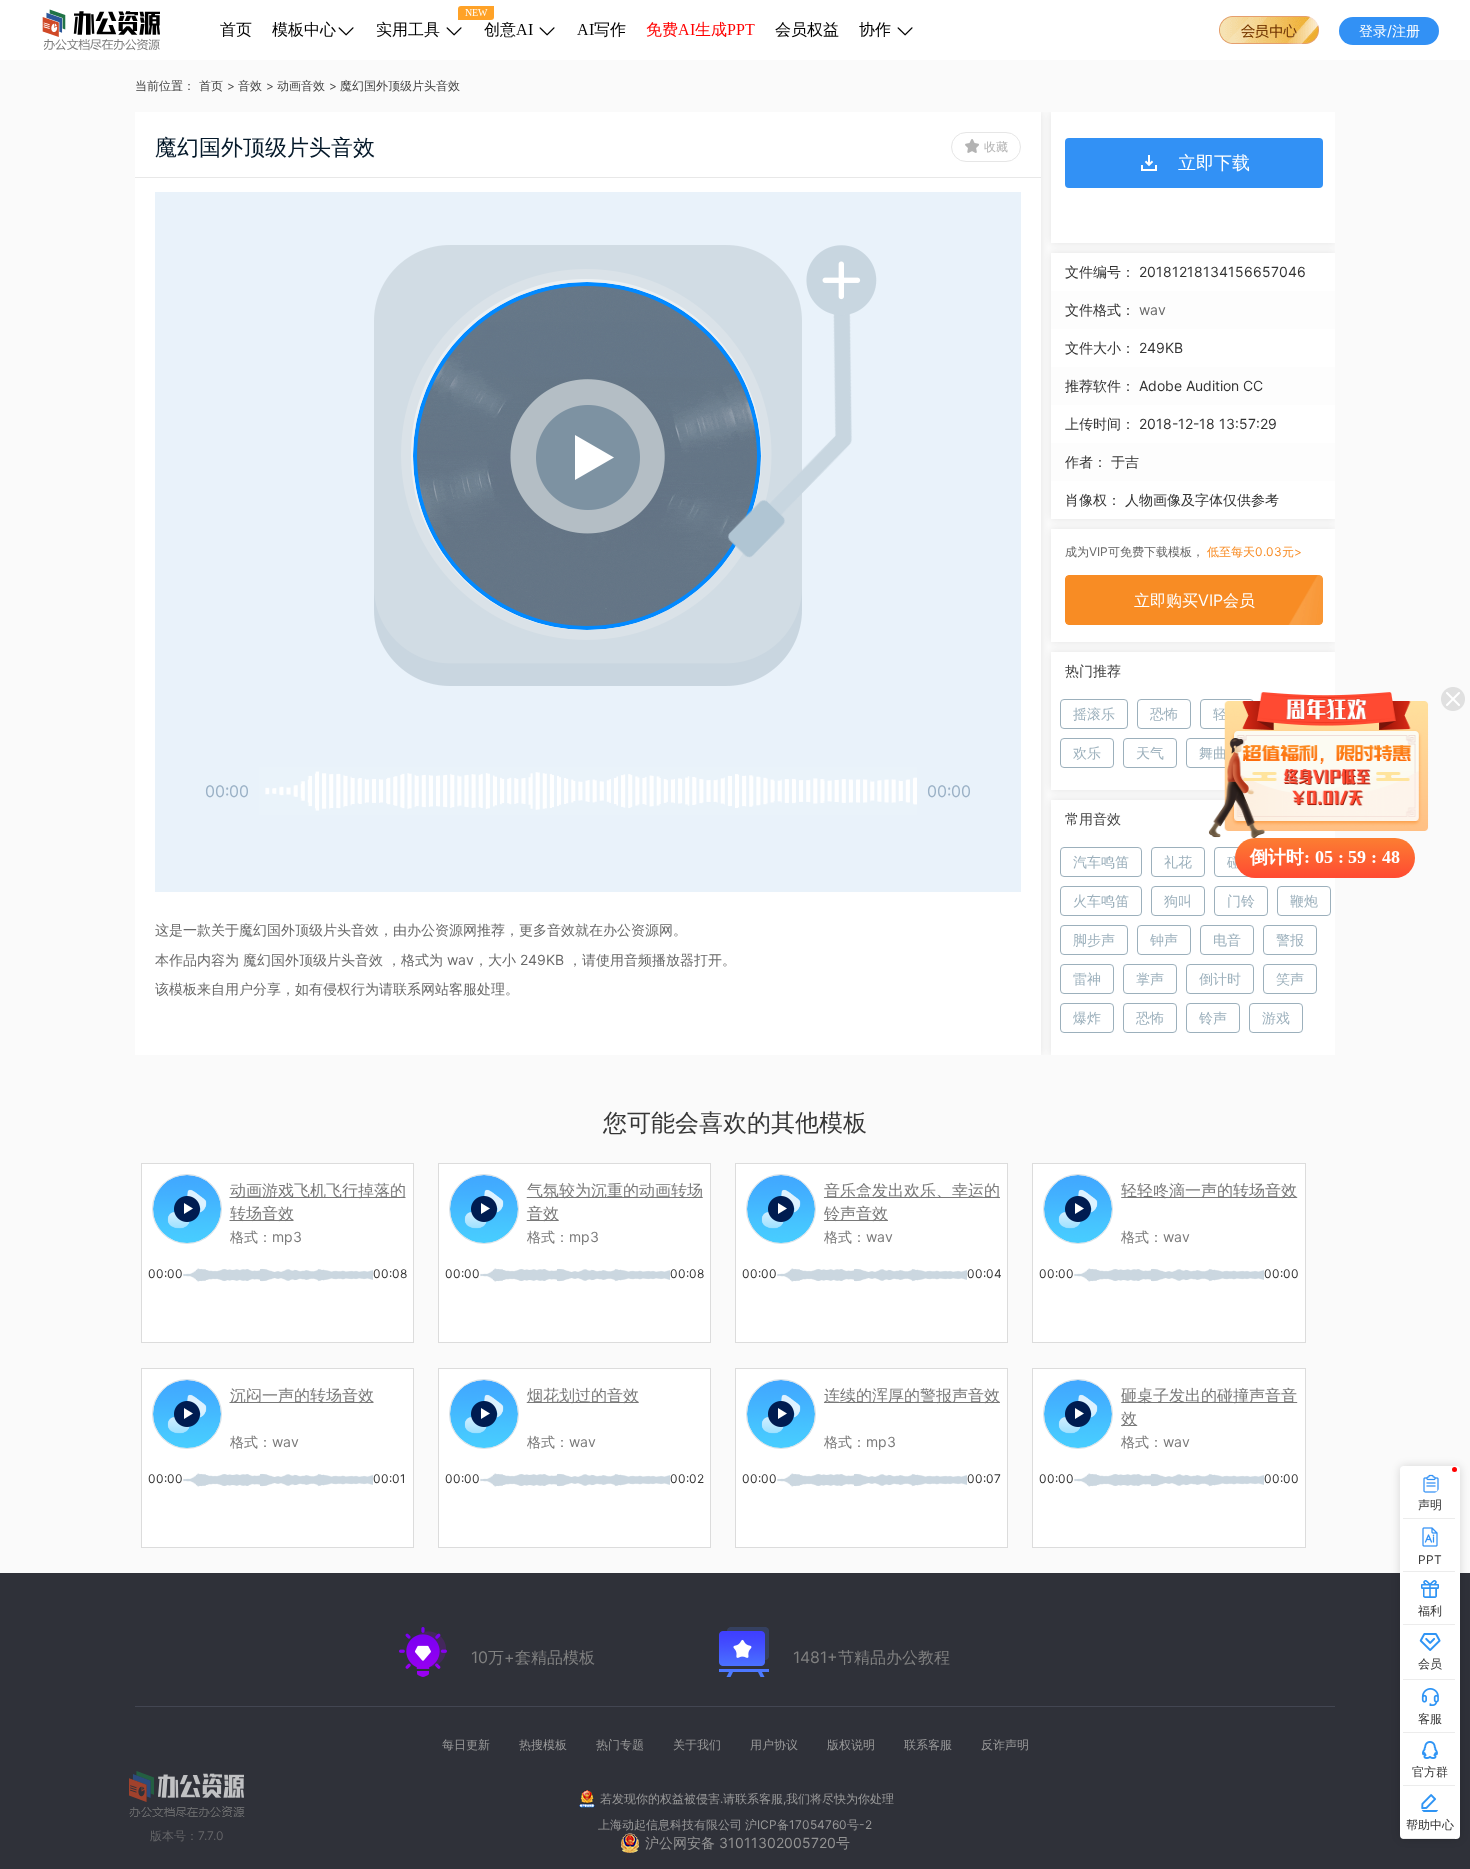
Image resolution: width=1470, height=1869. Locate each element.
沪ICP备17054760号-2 (808, 1824)
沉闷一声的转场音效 (302, 1395)
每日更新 (466, 1744)
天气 (1150, 752)
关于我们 (697, 1744)
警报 (1290, 939)
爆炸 (1087, 1017)
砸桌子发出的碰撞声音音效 (1209, 1403)
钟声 (1164, 939)
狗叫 (1178, 900)
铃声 (1213, 1017)
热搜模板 (543, 1744)
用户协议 (774, 1744)
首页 (236, 29)
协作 (877, 29)
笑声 (1290, 978)
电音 (1227, 939)
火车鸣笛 (1101, 900)
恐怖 (1164, 713)
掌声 (1150, 978)
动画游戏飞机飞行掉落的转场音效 (318, 1198)
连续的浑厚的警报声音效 (912, 1395)
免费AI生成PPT (700, 29)
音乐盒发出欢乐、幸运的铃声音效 (912, 1198)
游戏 (1276, 1017)
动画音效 (301, 85)
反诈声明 (1005, 1744)
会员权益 (807, 29)
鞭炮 (1304, 900)
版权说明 (851, 1744)
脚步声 (1094, 939)
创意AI (510, 29)
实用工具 (410, 29)
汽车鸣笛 (1101, 861)
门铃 (1241, 900)
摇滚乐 (1094, 713)
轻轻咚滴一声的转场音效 (1209, 1190)
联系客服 (928, 1744)
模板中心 (304, 29)
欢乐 (1087, 752)
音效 (250, 85)
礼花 (1178, 861)
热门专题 (620, 1744)
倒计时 (1220, 978)
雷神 (1087, 978)
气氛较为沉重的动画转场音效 (615, 1198)
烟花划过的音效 (583, 1395)
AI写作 (601, 29)
